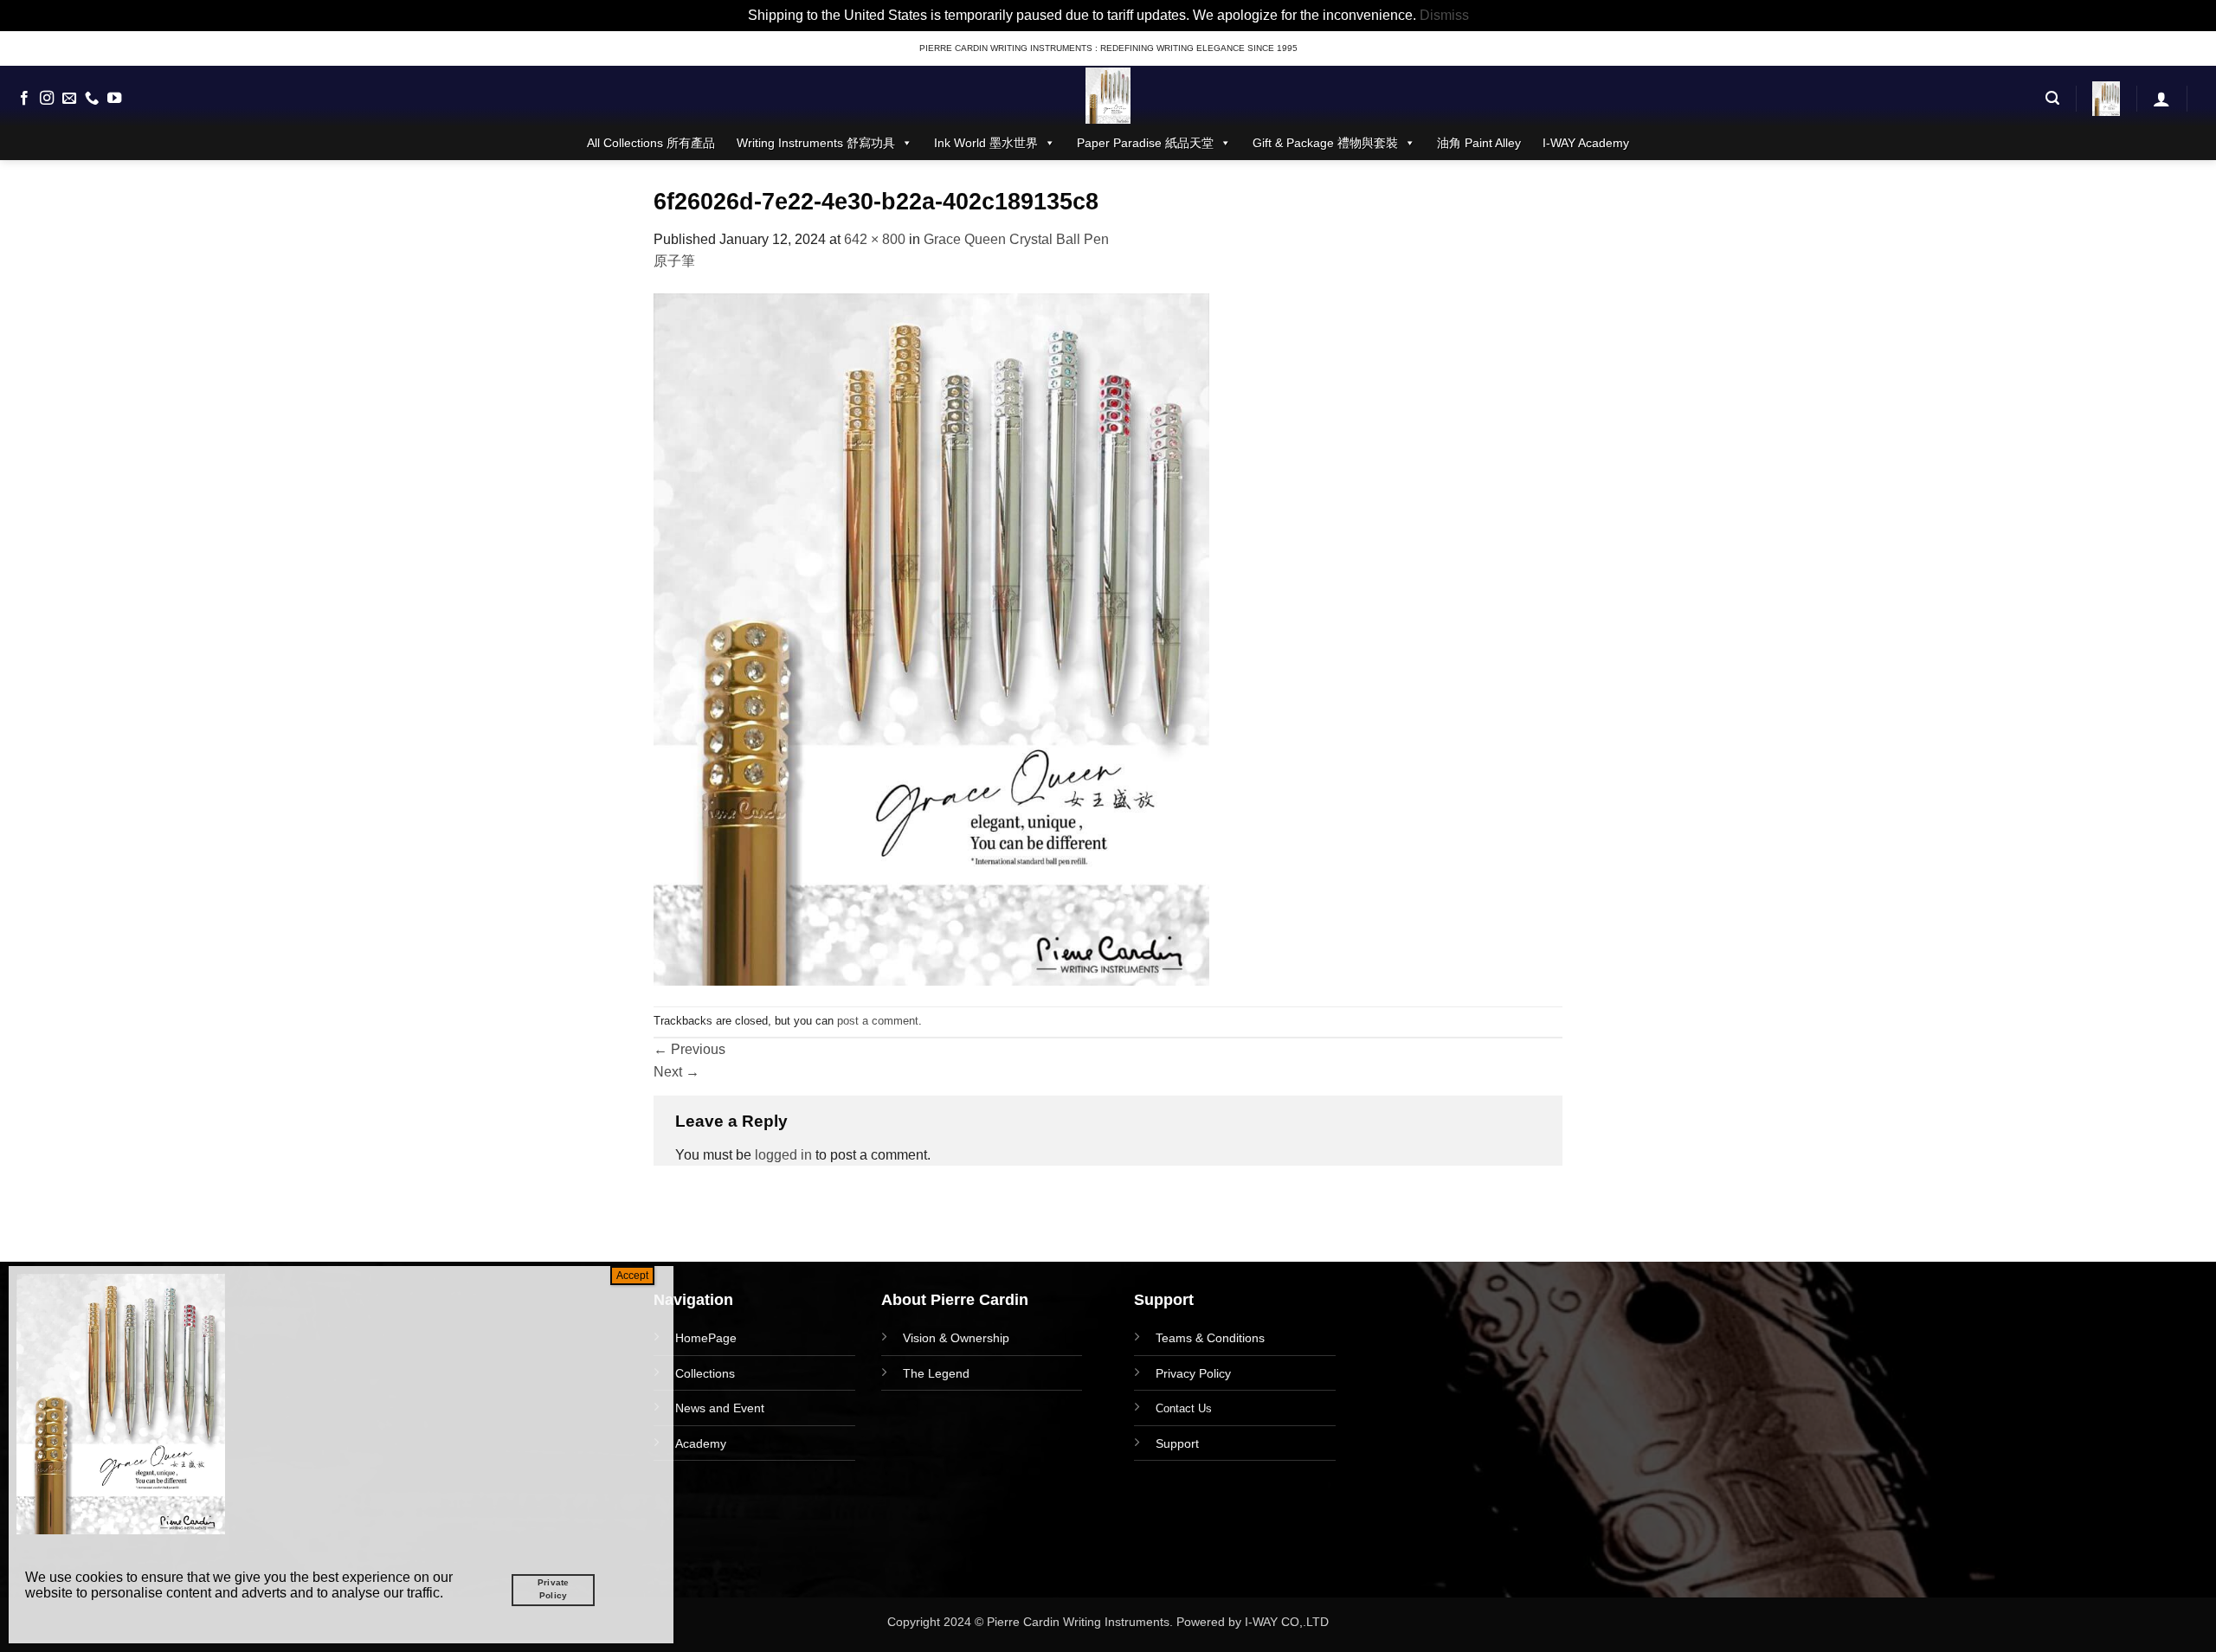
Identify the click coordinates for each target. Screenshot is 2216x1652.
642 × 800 (875, 239)
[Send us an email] (69, 99)
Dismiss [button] (1444, 15)
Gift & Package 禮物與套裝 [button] (1325, 143)
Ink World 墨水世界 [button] (986, 143)
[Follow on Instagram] (47, 99)
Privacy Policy (1193, 1373)
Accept (632, 1276)
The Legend (936, 1373)
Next (676, 1072)
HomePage (706, 1338)
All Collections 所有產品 (651, 143)
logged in (783, 1155)
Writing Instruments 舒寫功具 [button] (816, 143)
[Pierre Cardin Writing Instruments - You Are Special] (1108, 96)
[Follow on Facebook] (24, 99)
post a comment (878, 1021)
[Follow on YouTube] (114, 99)
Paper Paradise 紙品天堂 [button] (1145, 143)
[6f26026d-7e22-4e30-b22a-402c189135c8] (931, 638)
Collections (705, 1373)
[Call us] (92, 99)
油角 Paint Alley (1479, 143)
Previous (689, 1049)
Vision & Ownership (956, 1338)
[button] (2052, 98)
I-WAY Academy (1586, 143)
